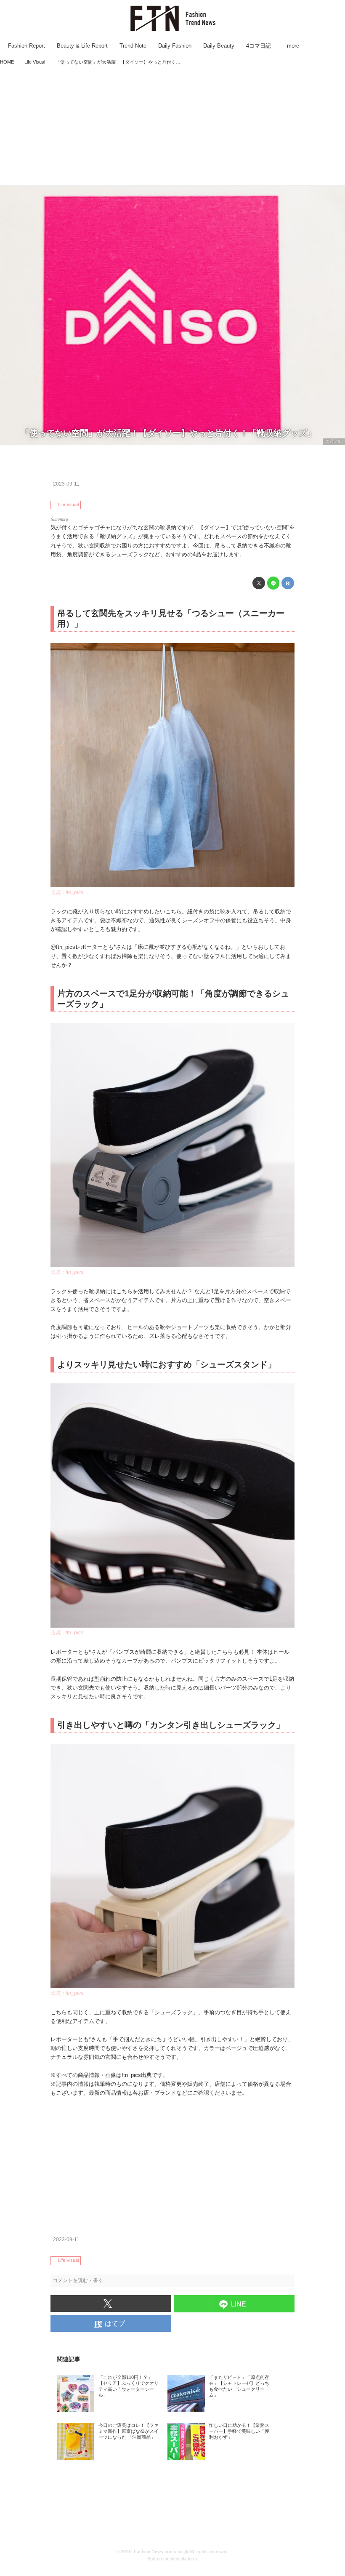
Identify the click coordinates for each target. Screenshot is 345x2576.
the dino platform (180, 2559)
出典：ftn (334, 441)
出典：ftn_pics (67, 892)
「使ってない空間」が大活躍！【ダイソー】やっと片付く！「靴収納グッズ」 (168, 433)
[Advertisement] (172, 126)
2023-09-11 (66, 484)
